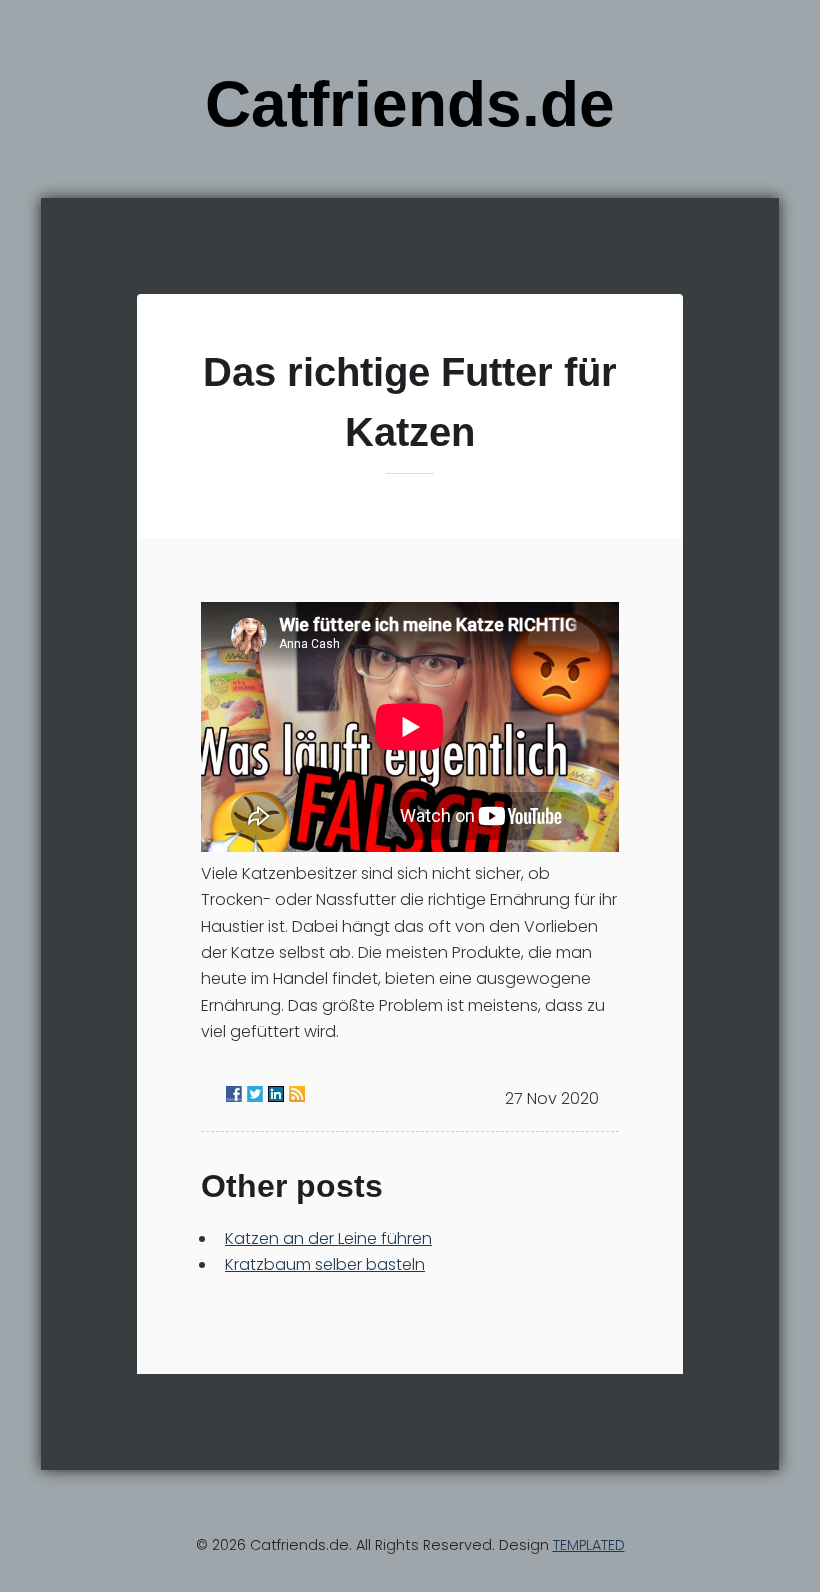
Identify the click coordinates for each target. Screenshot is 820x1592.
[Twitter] (255, 1094)
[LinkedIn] (276, 1094)
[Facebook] (234, 1094)
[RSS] (297, 1094)
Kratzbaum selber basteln (325, 1264)
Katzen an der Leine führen (328, 1238)
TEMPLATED (589, 1545)
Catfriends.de (410, 104)
